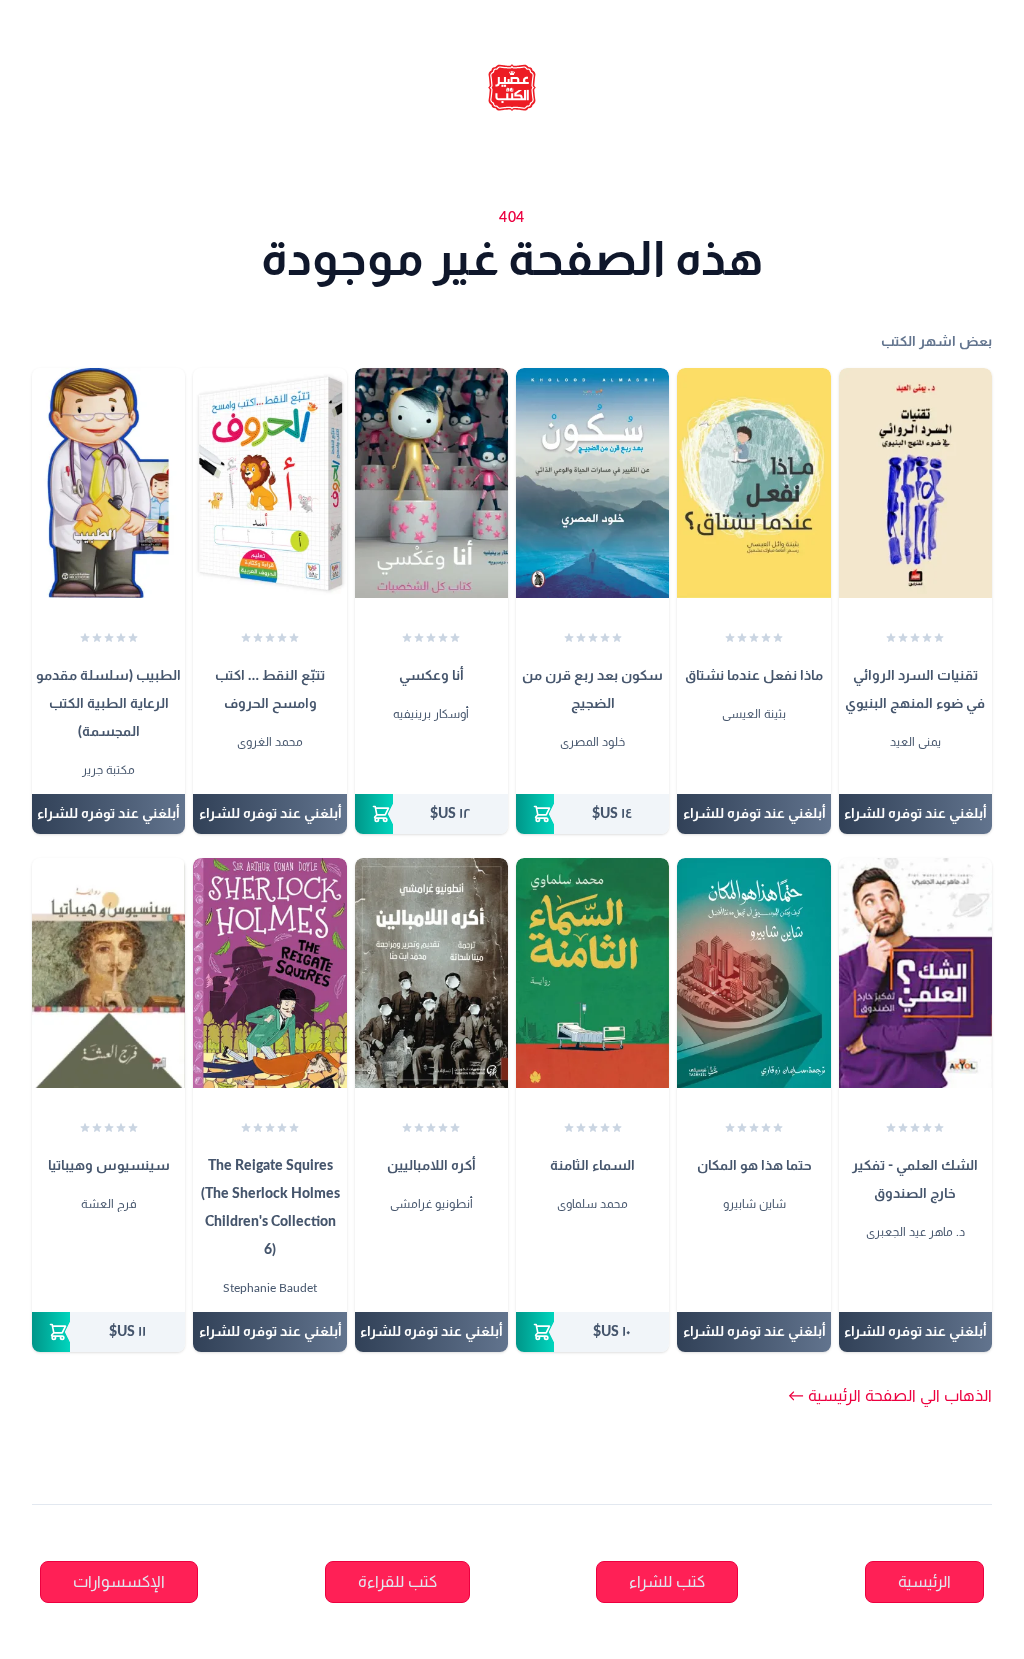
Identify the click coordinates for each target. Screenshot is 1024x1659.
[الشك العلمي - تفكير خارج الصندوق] (915, 973)
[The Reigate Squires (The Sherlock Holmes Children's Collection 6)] (269, 973)
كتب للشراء (667, 1582)
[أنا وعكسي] (431, 483)
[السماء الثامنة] (592, 973)
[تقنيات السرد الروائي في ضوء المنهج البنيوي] (915, 483)
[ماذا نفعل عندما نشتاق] (753, 483)
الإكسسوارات (119, 1582)
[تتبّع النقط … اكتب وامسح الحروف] (269, 483)
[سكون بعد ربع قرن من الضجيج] (592, 483)
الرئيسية (924, 1582)
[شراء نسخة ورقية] (592, 814)
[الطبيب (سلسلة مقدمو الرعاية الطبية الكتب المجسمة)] (108, 483)
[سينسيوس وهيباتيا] (108, 973)
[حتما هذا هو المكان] (753, 973)
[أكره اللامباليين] (431, 973)
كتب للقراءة (397, 1582)
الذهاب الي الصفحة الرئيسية (890, 1396)
